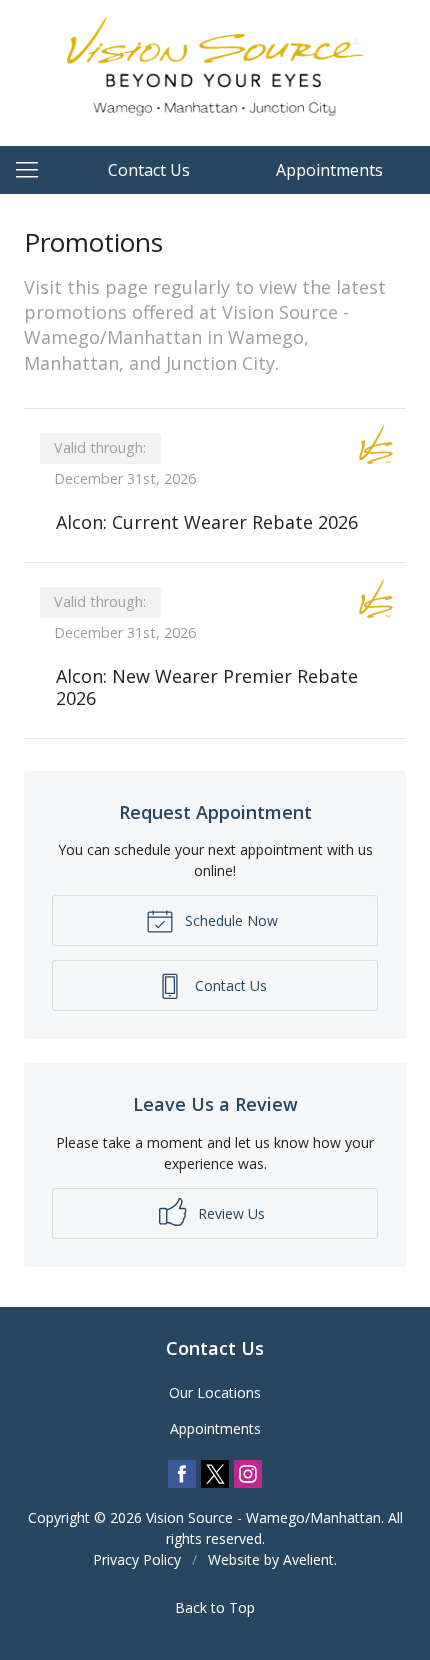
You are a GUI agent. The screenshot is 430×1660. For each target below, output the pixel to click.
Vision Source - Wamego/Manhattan (263, 1517)
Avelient (308, 1559)
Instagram (248, 1474)
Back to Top (215, 1607)
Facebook (182, 1474)
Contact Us (149, 170)
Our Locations (215, 1392)
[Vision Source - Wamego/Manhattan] (215, 70)
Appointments (329, 170)
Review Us (229, 1213)
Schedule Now (229, 920)
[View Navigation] (34, 170)
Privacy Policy (137, 1559)
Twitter (215, 1474)
